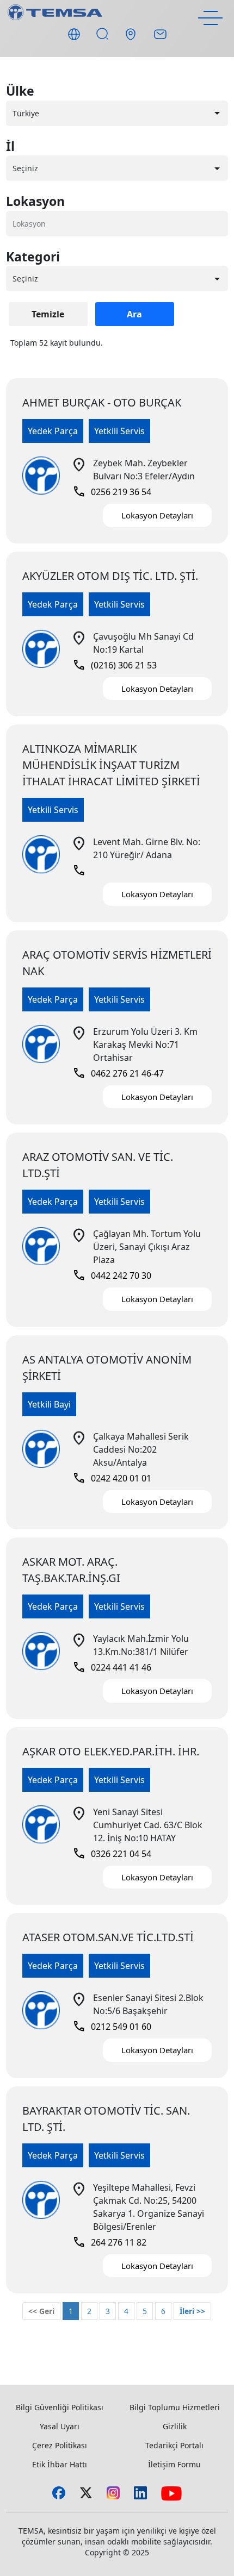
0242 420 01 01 (112, 1478)
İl (10, 146)
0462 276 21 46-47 (118, 1073)
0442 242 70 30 (112, 1276)
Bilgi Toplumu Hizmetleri (175, 2407)
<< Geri (41, 2311)
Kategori (33, 257)
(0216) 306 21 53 (115, 665)
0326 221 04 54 (112, 1854)
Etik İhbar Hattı (60, 2464)
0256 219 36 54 (112, 492)
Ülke (20, 91)
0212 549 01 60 (112, 2027)
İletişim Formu (174, 2464)
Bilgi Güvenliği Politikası (60, 2407)
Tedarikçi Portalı (174, 2445)
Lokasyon (35, 201)
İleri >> (192, 2311)
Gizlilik (175, 2426)
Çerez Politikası (60, 2445)
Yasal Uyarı (60, 2426)
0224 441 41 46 (112, 1667)
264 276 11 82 (109, 2242)
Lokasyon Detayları (157, 515)
